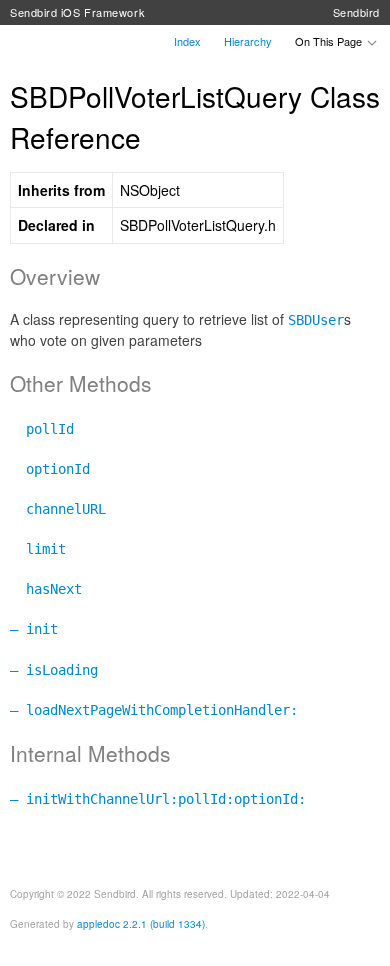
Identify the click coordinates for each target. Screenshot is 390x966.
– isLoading (54, 670)
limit (38, 549)
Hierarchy (248, 41)
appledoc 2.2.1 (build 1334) (141, 924)
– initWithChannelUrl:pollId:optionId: (158, 799)
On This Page (330, 41)
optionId (50, 469)
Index (187, 41)
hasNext (46, 589)
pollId (42, 429)
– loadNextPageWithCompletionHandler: (154, 710)
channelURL (58, 509)
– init (34, 629)
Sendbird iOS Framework (77, 12)
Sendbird (356, 12)
